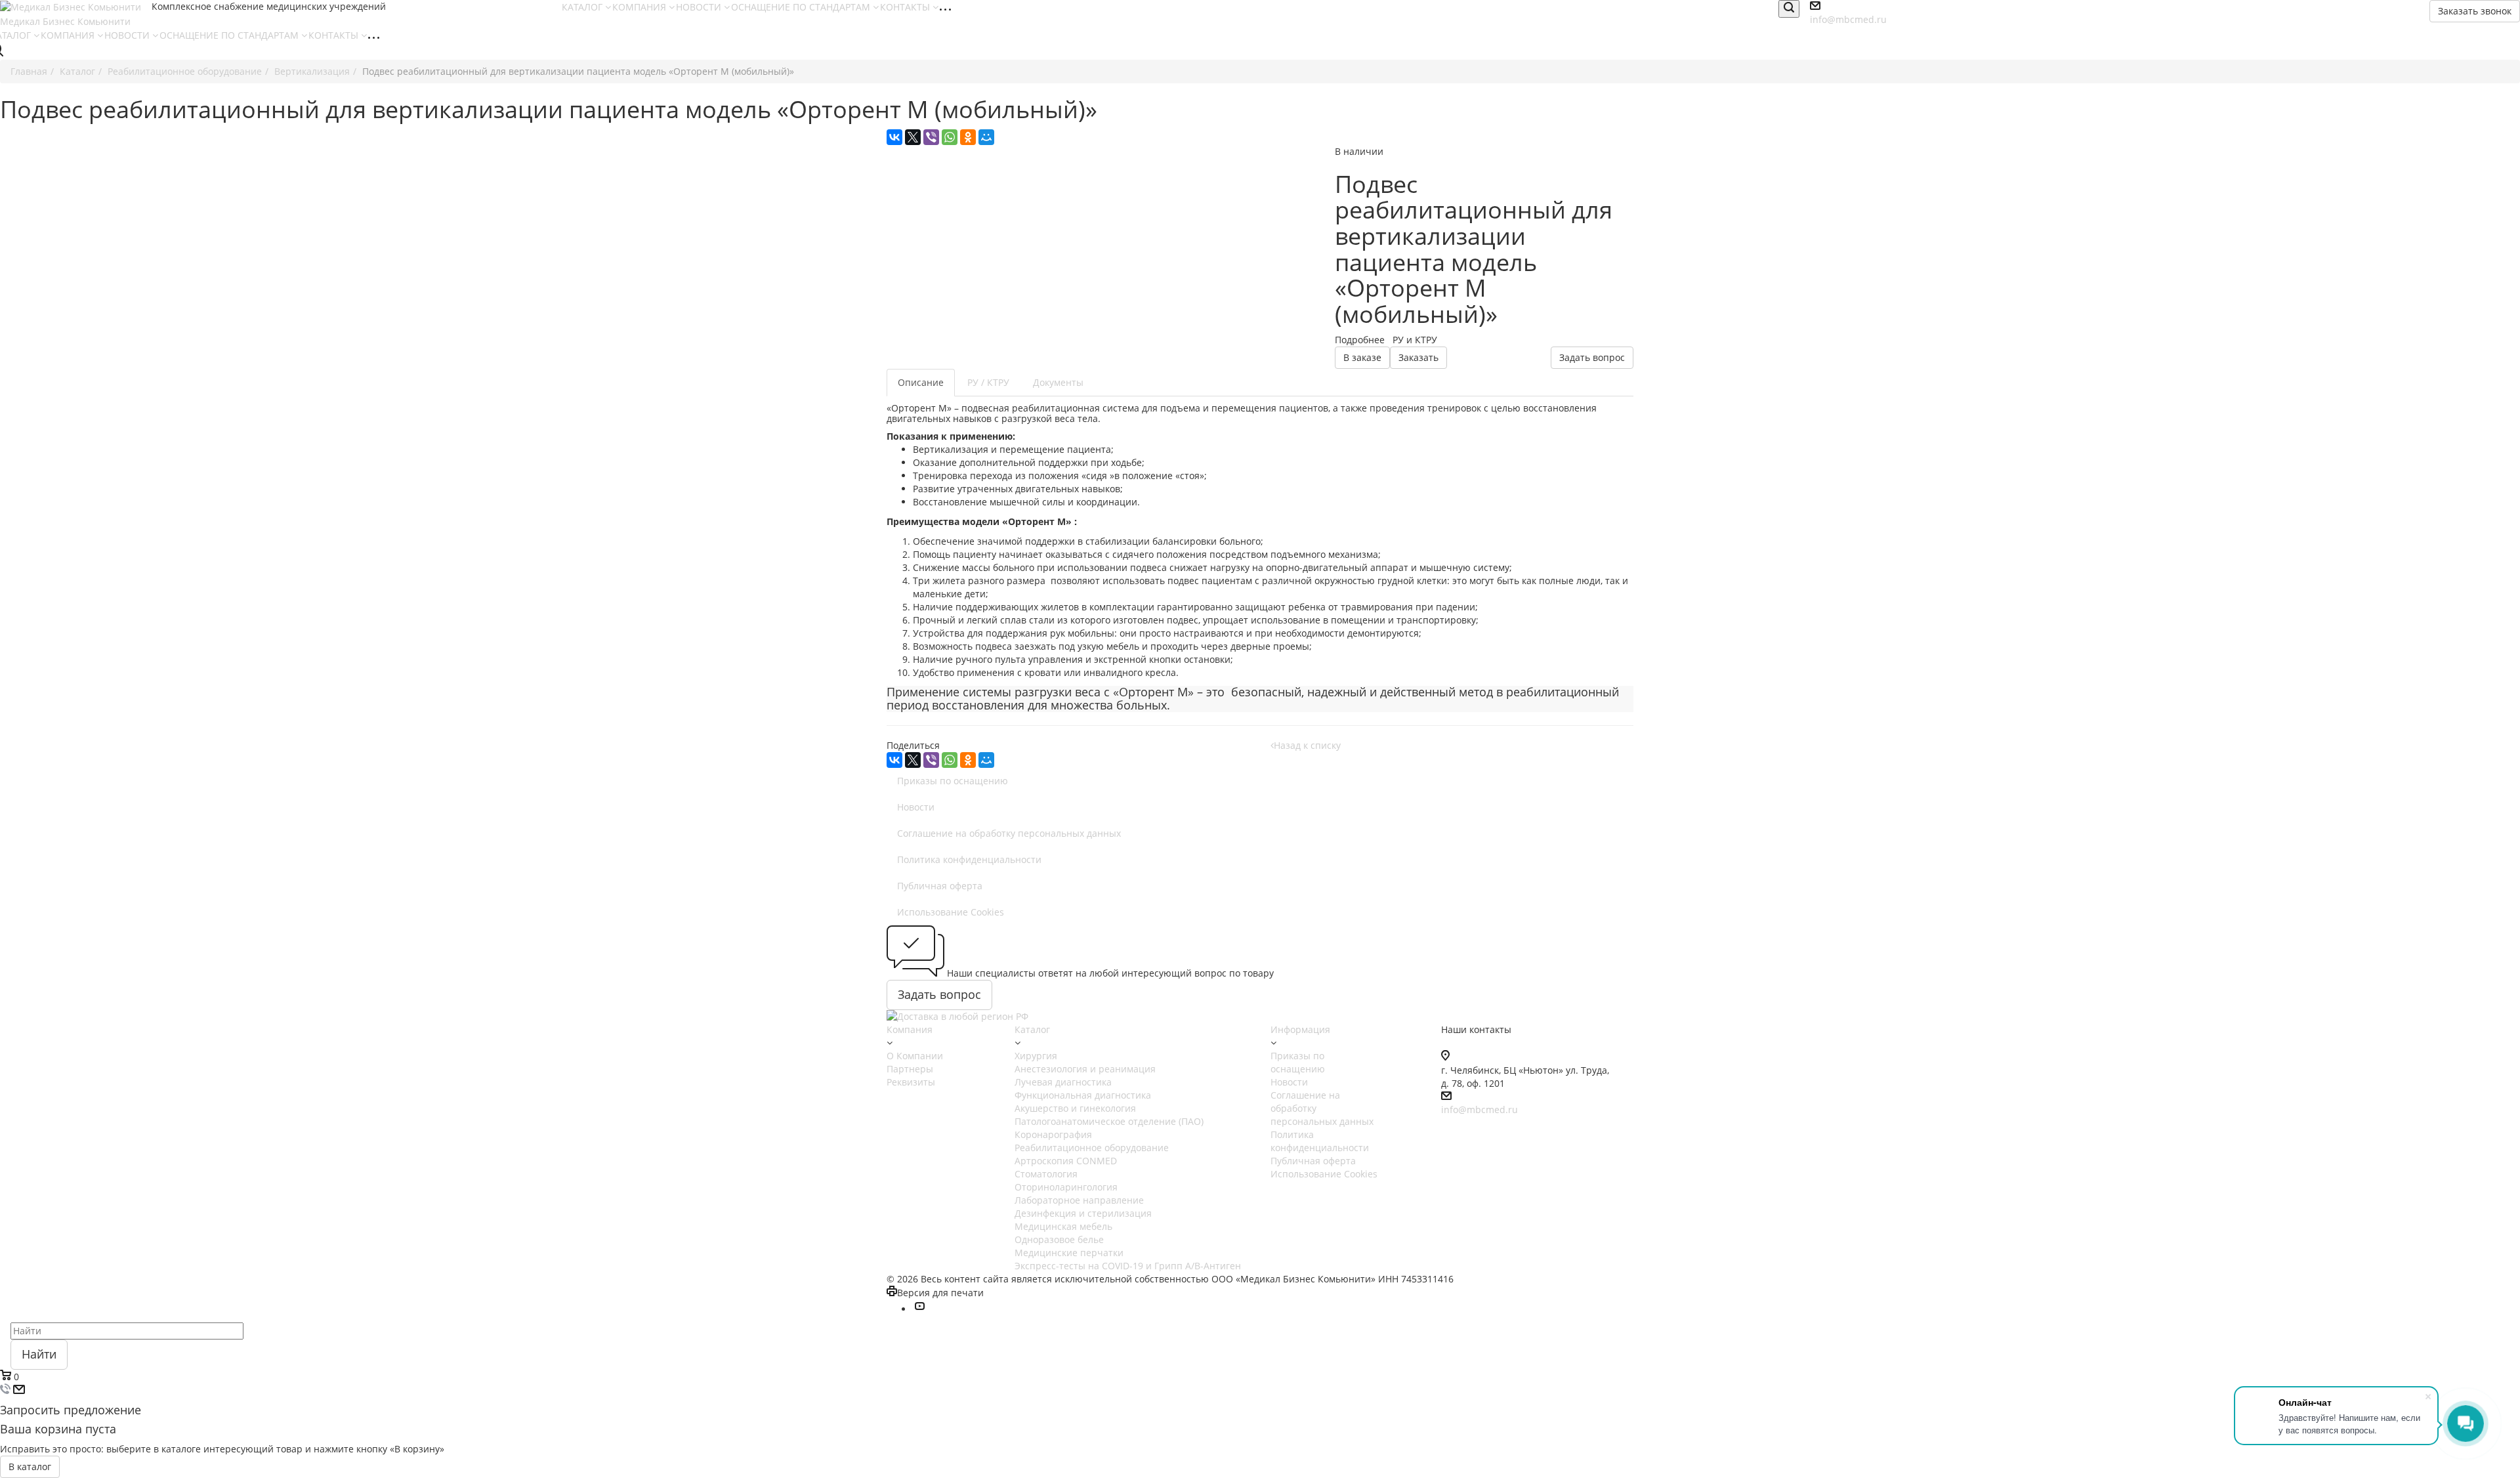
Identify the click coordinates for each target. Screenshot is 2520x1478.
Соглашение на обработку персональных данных (1009, 833)
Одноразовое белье (1059, 1239)
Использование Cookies (951, 912)
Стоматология (1046, 1174)
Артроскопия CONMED (1066, 1161)
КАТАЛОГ (583, 7)
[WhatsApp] (950, 137)
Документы (1058, 382)
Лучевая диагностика (1063, 1082)
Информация (1300, 1029)
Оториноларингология (1066, 1187)
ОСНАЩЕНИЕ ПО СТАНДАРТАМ (802, 7)
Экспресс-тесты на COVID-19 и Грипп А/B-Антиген (1128, 1266)
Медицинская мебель (1063, 1226)
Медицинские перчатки (1069, 1253)
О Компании (915, 1056)
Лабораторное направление (1079, 1200)
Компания (910, 1029)
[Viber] (931, 137)
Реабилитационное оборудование (1092, 1148)
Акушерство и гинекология (1075, 1108)
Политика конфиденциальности (969, 859)
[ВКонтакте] (894, 137)
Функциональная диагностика (1083, 1095)
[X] (913, 137)
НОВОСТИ (700, 7)
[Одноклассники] (968, 137)
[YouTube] (919, 1309)
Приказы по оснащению (953, 781)
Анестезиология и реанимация (1085, 1069)
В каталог (30, 1467)
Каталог (1032, 1029)
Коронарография (1053, 1134)
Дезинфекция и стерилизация (1083, 1213)
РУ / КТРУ (988, 382)
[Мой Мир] (986, 137)
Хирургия (1036, 1056)
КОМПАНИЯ (640, 7)
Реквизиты (911, 1082)
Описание (921, 382)
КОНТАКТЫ (906, 7)
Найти (39, 1354)
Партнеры (910, 1069)
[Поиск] (1789, 9)
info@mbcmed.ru (1848, 19)
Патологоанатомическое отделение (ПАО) (1109, 1121)
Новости (916, 807)
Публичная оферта (940, 886)
